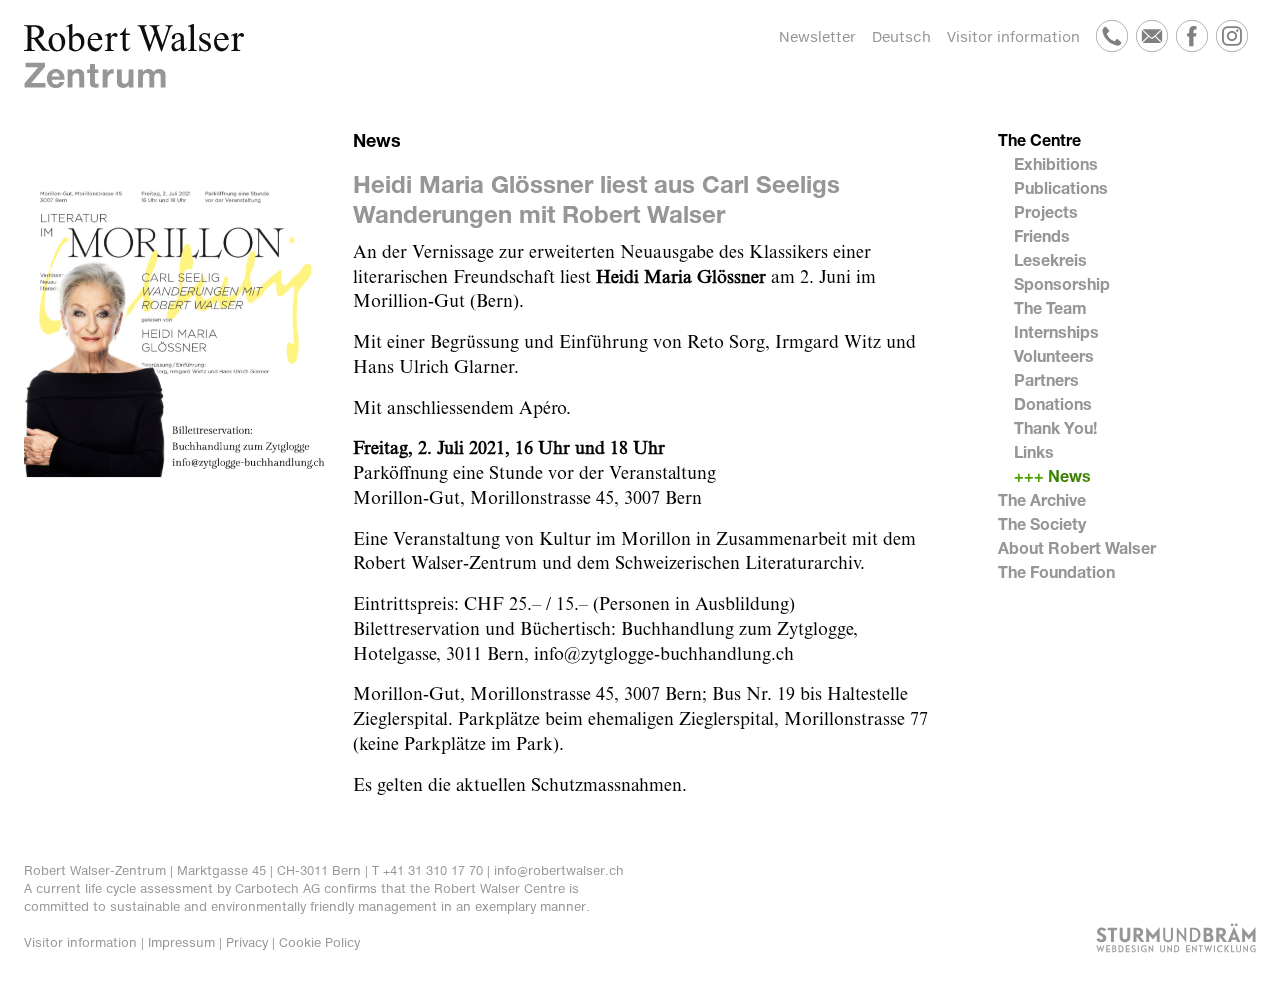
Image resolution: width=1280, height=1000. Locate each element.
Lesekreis (1050, 259)
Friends (1042, 235)
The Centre (1039, 139)
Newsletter (817, 36)
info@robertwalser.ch (559, 870)
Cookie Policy (319, 942)
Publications (1061, 187)
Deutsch (901, 36)
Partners (1046, 379)
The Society (1042, 523)
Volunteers (1054, 355)
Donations (1053, 403)
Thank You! (1055, 427)
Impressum (181, 942)
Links (1034, 451)
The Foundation (1056, 571)
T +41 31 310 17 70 (427, 870)
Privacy (247, 942)
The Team (1050, 307)
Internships (1056, 331)
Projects (1046, 211)
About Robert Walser (1077, 547)
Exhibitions (1056, 163)
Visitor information (1013, 36)
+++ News (1052, 475)
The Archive (1042, 499)
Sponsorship (1062, 283)
